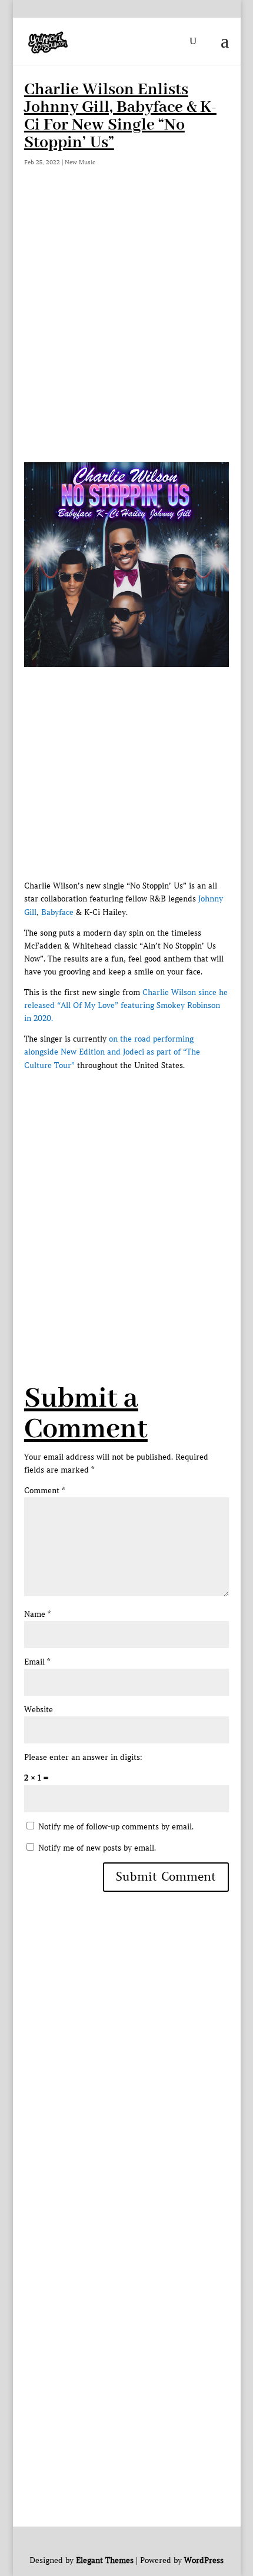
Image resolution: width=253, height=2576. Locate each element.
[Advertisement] (126, 330)
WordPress (204, 2560)
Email (37, 1662)
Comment (44, 1491)
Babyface (57, 912)
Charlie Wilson (169, 992)
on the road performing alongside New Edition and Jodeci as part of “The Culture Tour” (112, 1052)
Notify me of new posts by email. (97, 1848)
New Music (80, 162)
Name (37, 1614)
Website (39, 1710)
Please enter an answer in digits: (83, 1757)
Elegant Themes (105, 2560)
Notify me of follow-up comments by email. (116, 1827)
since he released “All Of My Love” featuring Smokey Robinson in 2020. (126, 1005)
